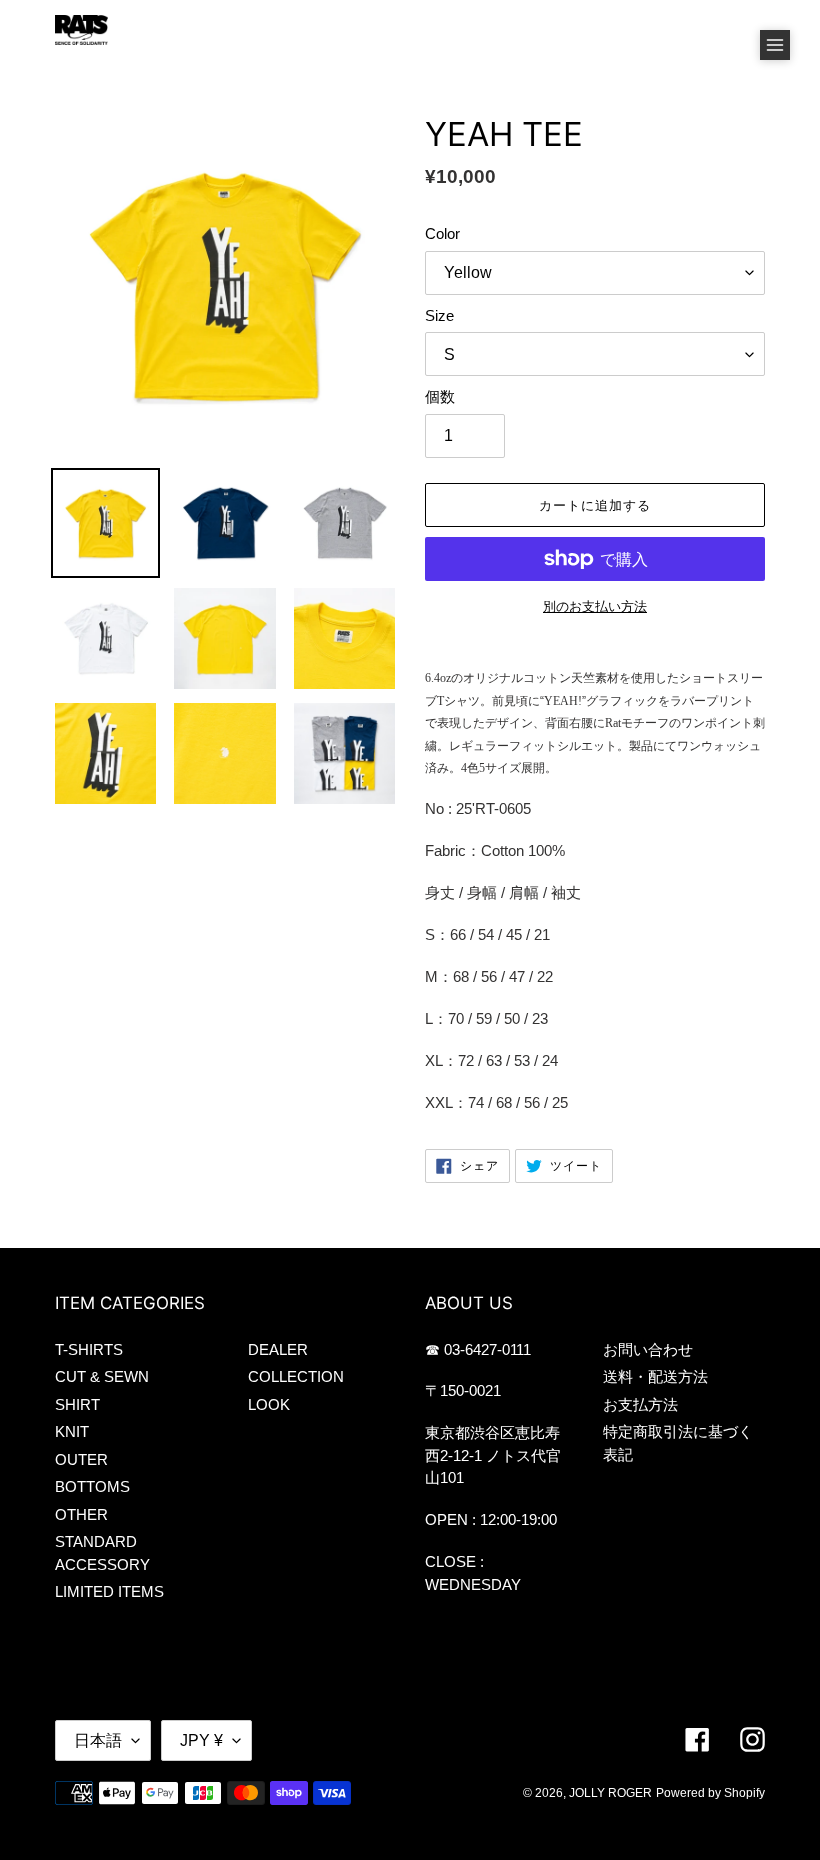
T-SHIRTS (89, 1349)
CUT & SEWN (102, 1376)
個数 (440, 396)
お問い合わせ (648, 1349)
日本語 (98, 1740)
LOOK (269, 1404)
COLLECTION (296, 1376)
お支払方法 (640, 1404)
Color (442, 233)
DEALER (278, 1349)
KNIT (72, 1431)
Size (439, 315)
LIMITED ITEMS (109, 1591)
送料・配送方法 (655, 1376)
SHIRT (77, 1404)
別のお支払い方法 (595, 606)
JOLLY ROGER (610, 1793)
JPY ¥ (201, 1740)
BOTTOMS (92, 1486)
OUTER (81, 1459)
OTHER (81, 1514)
